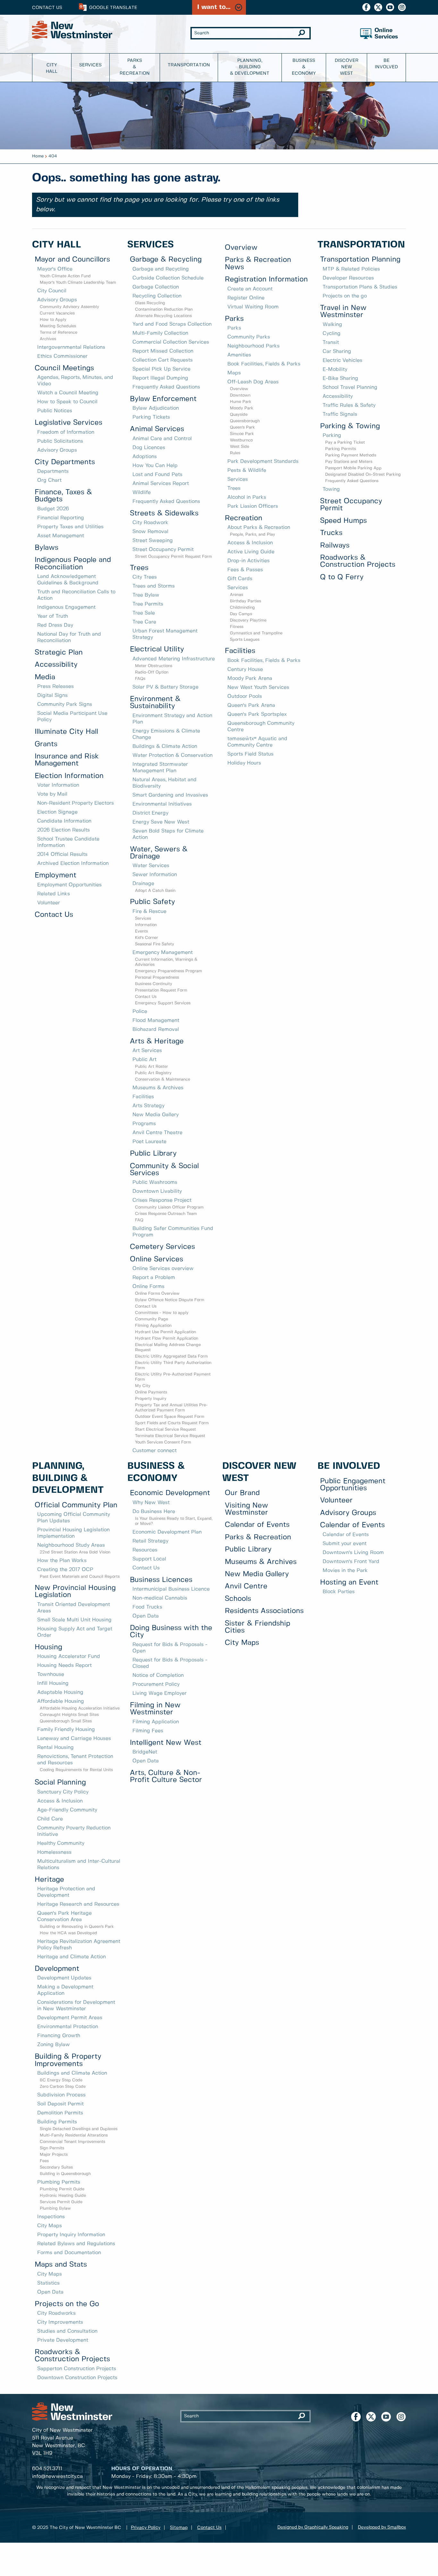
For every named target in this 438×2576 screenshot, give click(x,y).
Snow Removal (150, 532)
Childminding (242, 608)
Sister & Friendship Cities (257, 1627)
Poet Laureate (149, 1142)
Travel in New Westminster (343, 311)
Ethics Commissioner (62, 356)
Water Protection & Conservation (173, 755)
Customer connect (155, 1451)
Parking (332, 435)
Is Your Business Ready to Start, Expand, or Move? (174, 1521)
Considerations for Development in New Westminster (76, 2006)
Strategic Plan (59, 652)
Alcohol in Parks (247, 497)
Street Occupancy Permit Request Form (173, 557)
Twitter (378, 7)
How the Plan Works (62, 1561)
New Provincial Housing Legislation (75, 1591)
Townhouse (51, 1674)
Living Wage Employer (160, 1693)
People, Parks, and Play (253, 535)
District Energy (150, 813)
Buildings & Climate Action (165, 746)
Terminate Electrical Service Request (170, 1436)
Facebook (366, 7)
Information (146, 925)
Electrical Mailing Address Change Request (168, 1347)
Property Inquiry (151, 1399)
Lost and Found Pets (157, 475)
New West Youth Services (258, 687)
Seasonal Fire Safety (155, 944)
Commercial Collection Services (171, 342)
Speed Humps (343, 521)
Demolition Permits (60, 2113)
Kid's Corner (147, 938)
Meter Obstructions (154, 666)
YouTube (390, 7)
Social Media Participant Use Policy (72, 717)
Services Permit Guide (61, 2202)
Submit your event (345, 1544)
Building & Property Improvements (68, 2060)
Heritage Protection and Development (66, 1892)
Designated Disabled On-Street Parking (363, 475)
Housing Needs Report (64, 1665)
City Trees (145, 577)
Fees (44, 2161)
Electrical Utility (157, 649)
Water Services (151, 866)
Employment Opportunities (69, 885)
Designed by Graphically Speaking (313, 2527)
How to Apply (53, 320)
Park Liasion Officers (253, 506)
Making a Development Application (65, 1990)
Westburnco (241, 440)
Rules (235, 453)
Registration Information (266, 279)
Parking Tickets (151, 417)
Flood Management (156, 1020)
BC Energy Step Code (61, 2080)
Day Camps (241, 614)
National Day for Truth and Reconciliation (69, 637)
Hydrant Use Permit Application (165, 1332)
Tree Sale (144, 613)
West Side (240, 447)
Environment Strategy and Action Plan (172, 719)
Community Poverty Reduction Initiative (74, 1831)
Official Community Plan (76, 1505)
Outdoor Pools (245, 696)
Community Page (152, 1319)
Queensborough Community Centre (261, 727)
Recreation (244, 518)
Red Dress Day (55, 625)
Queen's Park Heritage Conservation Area (64, 1916)
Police (140, 1012)
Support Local (149, 1559)
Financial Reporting (61, 518)
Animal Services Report (161, 484)
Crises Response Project (162, 1200)
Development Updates (64, 1978)
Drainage (143, 884)
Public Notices (55, 411)
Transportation (189, 65)
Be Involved (386, 64)
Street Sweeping (153, 541)
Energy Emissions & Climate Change (166, 734)
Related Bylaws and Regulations (76, 2244)
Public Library (153, 1154)
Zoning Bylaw (54, 2045)
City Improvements (60, 2322)
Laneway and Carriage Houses (74, 1739)
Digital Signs (52, 695)
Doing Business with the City (171, 1631)
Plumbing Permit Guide (62, 2189)
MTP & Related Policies (351, 269)
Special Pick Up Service (161, 369)
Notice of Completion (158, 1675)
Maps (234, 373)
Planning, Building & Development (250, 67)
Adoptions (145, 457)
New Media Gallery (156, 1115)
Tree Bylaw (146, 595)
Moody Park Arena (250, 678)
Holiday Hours (244, 763)
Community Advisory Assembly (69, 307)
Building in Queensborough (65, 2174)
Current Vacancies (57, 313)
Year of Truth (53, 616)
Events (141, 931)
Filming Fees (148, 1731)
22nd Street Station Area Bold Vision (75, 1552)
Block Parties (339, 1592)
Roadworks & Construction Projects (358, 561)
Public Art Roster (152, 1067)
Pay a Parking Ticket (345, 443)
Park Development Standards (263, 461)
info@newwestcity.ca (57, 2476)
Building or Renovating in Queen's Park (77, 1927)
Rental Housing (55, 1748)
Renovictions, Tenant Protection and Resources (75, 1760)
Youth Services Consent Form (163, 1442)
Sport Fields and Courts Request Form (172, 1423)
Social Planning (60, 1782)
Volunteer (49, 903)
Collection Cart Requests (163, 360)
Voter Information (58, 785)
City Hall (52, 68)
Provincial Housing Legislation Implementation (73, 1533)
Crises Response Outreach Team (166, 1214)
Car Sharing (337, 351)
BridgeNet (145, 1752)
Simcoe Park (242, 434)
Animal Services (157, 429)
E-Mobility (335, 369)
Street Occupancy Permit (163, 550)
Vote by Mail (52, 794)
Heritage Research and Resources (78, 1904)
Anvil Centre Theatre (157, 1133)
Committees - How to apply (162, 1313)
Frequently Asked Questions (166, 387)
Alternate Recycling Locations (163, 316)
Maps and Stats (61, 2265)
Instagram (402, 7)
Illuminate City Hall (66, 732)
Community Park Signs (65, 704)
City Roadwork (150, 523)
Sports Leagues (245, 640)
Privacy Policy (146, 2528)
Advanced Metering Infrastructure (174, 659)
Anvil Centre (246, 1586)
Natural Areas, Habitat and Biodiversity (164, 783)
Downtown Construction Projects (77, 2378)
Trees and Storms (154, 586)
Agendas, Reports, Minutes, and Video (75, 381)
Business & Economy (304, 67)
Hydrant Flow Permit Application (167, 1338)
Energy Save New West (161, 822)
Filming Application (153, 1326)
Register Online (246, 298)
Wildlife (142, 493)
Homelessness (54, 1852)
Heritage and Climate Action (72, 1957)
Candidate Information (64, 821)
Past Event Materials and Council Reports (80, 1577)
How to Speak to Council (67, 402)
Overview (241, 248)
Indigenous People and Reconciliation (73, 563)
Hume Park (241, 402)
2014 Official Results (62, 854)
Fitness (237, 627)
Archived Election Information (73, 863)
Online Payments (151, 1392)
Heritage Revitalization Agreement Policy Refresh (79, 1945)
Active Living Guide (251, 552)
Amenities (239, 355)
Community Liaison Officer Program (169, 1207)
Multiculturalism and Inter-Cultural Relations (79, 1865)
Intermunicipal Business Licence (171, 1589)
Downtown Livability (157, 1191)
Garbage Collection (156, 287)
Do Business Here (154, 1512)
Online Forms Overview (157, 1294)
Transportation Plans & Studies (360, 287)
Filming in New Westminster (155, 1709)
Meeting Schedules (58, 326)
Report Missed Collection (163, 351)
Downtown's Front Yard (351, 1562)
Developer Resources (348, 278)
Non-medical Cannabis (160, 1598)
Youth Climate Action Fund (65, 276)
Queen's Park (242, 427)
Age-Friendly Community (67, 1810)
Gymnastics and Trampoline (256, 633)
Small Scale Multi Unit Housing (74, 1620)
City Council (52, 291)
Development (57, 1969)
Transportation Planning (360, 259)
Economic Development (170, 1493)
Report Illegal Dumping (160, 378)
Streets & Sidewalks (164, 513)
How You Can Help (155, 466)
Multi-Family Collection (160, 333)
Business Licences (161, 1580)
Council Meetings (64, 368)
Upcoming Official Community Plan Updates (74, 1518)
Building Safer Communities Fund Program (173, 1232)
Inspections (51, 2217)
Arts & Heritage (157, 1041)
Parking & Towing (350, 426)
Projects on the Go (67, 2304)
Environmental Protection (68, 2027)
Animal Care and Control (162, 439)
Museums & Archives (158, 1088)
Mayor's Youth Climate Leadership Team (78, 283)
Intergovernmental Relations (71, 347)
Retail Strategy (150, 1541)
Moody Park (242, 408)
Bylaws (46, 548)
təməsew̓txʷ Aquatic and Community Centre (257, 742)
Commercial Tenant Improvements (72, 2142)
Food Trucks (147, 1607)
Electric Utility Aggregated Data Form (171, 1356)
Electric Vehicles (342, 360)
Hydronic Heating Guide (63, 2196)
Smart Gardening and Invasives (170, 795)
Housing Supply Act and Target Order (75, 1632)
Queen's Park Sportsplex (257, 714)
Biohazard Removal (156, 1029)
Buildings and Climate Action (72, 2073)
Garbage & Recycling (166, 259)
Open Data (50, 2292)
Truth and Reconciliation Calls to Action (76, 595)
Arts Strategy (148, 1106)
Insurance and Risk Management (67, 760)
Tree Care (144, 622)
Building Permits (57, 2122)
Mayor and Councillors (72, 259)
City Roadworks (56, 2313)
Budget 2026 (53, 509)
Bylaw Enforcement (163, 399)
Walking (332, 325)
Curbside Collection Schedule (168, 278)
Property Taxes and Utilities (70, 527)
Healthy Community (61, 1843)
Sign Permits (52, 2148)
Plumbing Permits (59, 2182)
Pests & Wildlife (247, 470)
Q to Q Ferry (342, 577)
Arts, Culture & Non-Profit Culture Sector (166, 1776)
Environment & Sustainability (155, 703)
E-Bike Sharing (340, 378)
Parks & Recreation (135, 67)
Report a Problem (154, 1278)
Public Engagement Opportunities (353, 1485)
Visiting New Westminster (246, 1509)
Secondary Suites (56, 2167)
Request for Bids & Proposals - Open (170, 1648)
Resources (145, 1550)
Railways (335, 545)
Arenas (236, 595)
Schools (238, 1599)
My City (143, 1386)
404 (53, 156)
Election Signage (57, 812)
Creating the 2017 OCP (65, 1570)
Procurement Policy (156, 1684)
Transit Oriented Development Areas (74, 1608)
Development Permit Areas (70, 2018)
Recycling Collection (157, 296)
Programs (144, 1124)
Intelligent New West (166, 1743)
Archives (48, 339)
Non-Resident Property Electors (76, 803)
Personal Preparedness (157, 978)
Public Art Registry (153, 1073)
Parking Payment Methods (351, 455)
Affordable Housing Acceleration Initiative (80, 1708)
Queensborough (245, 421)
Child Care (50, 1819)
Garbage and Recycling (161, 269)
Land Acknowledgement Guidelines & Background (68, 580)
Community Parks (249, 337)
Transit (331, 343)
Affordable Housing (61, 1701)
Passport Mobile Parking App (353, 468)
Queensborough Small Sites (66, 1721)
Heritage (49, 1880)
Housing (48, 1647)
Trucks (331, 533)
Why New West (151, 1503)
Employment (55, 875)
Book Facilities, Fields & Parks (264, 364)
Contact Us (47, 8)
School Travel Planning (350, 387)
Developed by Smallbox (382, 2527)
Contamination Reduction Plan (164, 309)
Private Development (63, 2340)
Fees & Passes (245, 570)
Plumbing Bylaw (55, 2208)
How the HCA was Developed (68, 1933)
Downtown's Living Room (353, 1553)
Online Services (156, 1259)
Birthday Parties (245, 601)
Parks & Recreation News (258, 263)
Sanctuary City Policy (63, 1792)
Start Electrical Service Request (165, 1430)
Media (45, 677)
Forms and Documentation (69, 2253)
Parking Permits (341, 449)
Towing (331, 489)
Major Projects (54, 2155)
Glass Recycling (150, 303)
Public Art (144, 1060)
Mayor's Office (55, 269)
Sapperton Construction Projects (77, 2369)
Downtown (240, 395)
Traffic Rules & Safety (349, 405)
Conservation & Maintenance (163, 1079)
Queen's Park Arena (251, 705)
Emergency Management (163, 953)
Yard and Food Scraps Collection (172, 324)
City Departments (65, 462)
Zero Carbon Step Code (63, 2087)
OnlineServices (386, 34)
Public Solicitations (60, 441)
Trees (139, 568)
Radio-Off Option (152, 672)
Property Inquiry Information (71, 2235)
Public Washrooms (155, 1182)
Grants (46, 744)
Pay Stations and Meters (349, 462)
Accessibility (56, 665)
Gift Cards (240, 579)
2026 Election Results (63, 830)
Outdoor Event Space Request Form (170, 1417)
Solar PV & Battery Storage (165, 687)
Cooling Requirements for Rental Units (76, 1770)
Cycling (332, 334)
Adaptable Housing (60, 1692)
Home (38, 156)
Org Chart (49, 480)
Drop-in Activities (248, 561)
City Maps (50, 2226)
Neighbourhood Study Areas (71, 1545)
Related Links (54, 894)
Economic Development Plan (167, 1532)
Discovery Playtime (248, 620)
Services (90, 65)
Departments (53, 471)
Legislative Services (68, 423)
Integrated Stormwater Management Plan (160, 768)
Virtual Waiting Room (253, 307)
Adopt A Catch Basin (155, 891)
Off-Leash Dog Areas (253, 382)
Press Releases (55, 686)
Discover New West (347, 67)
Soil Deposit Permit (60, 2104)
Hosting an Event (349, 1582)
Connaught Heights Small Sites (69, 1715)
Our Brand (242, 1493)
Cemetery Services (162, 1247)
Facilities (143, 1097)
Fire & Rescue (149, 912)
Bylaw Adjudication (156, 408)
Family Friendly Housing (66, 1730)
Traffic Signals (340, 414)
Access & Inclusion (250, 543)
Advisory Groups (57, 300)
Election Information (69, 776)
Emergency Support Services (163, 1003)
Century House (245, 669)
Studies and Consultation (67, 2331)
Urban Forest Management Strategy (165, 634)
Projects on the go (345, 296)
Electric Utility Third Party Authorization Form (173, 1365)
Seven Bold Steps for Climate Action (168, 834)
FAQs (140, 679)
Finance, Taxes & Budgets (63, 496)
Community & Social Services (164, 1170)
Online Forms (148, 1287)
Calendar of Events (257, 1525)
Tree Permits (148, 604)
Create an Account (250, 289)
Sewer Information (155, 875)
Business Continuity (154, 984)
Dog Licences (149, 448)
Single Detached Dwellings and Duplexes (79, 2129)
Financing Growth (59, 2036)
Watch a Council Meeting (68, 393)
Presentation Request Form (161, 990)
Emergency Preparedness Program (168, 971)
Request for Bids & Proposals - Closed (170, 1663)
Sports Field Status (250, 754)
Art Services (147, 1051)
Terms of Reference (59, 333)
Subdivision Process (61, 2095)
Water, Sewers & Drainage (159, 853)
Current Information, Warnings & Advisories (166, 962)
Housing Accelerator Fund (69, 1656)
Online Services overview (163, 1269)
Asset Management (61, 536)
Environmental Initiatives (162, 804)
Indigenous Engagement (66, 607)
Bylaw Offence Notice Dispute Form (170, 1300)
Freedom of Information (66, 432)
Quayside (239, 415)
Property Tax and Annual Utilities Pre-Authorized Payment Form (171, 1408)
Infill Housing (53, 1683)
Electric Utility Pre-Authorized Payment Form (173, 1377)
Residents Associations (264, 1611)
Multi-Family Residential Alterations (74, 2135)
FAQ (139, 1220)
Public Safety (152, 902)
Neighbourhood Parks (253, 346)
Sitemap (179, 2528)
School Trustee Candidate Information (68, 842)
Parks (234, 319)
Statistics (48, 2283)
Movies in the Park (345, 1571)
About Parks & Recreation (259, 527)
